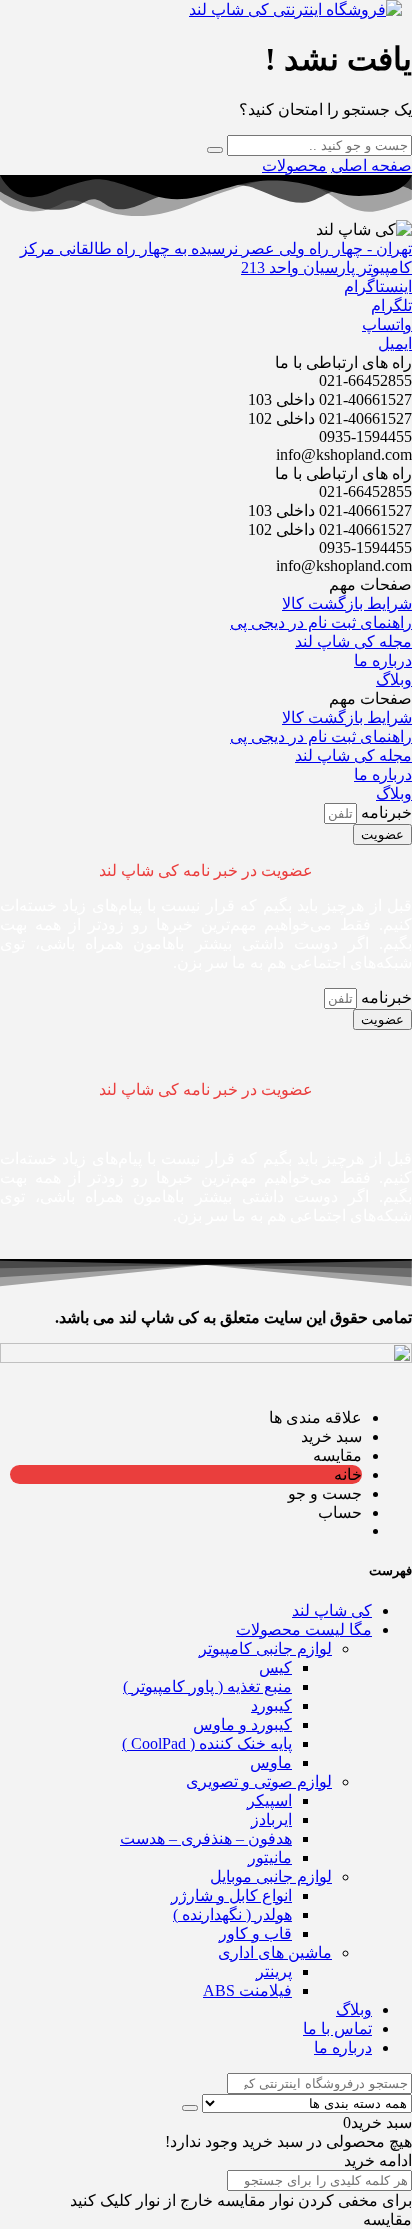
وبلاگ (354, 2009)
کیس (275, 1667)
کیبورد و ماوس (242, 1724)
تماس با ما (337, 2028)
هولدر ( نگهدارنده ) (232, 1914)
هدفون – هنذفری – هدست (206, 1838)
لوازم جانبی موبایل (271, 1876)
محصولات (294, 165)
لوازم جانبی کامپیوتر (265, 1648)
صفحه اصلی (371, 165)
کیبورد (271, 1705)
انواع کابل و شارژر (231, 1895)
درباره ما (343, 2047)
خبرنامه (384, 812)
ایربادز (271, 1819)
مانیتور (270, 1857)
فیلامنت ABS (247, 1990)
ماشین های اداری (275, 1952)
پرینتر (274, 1971)
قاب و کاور (255, 1933)
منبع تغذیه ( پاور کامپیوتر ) (207, 1686)
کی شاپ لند (332, 1610)
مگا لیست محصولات (304, 1629)
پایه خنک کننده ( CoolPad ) (207, 1743)
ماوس (271, 1762)
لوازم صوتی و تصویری (259, 1781)
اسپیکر (269, 1800)
